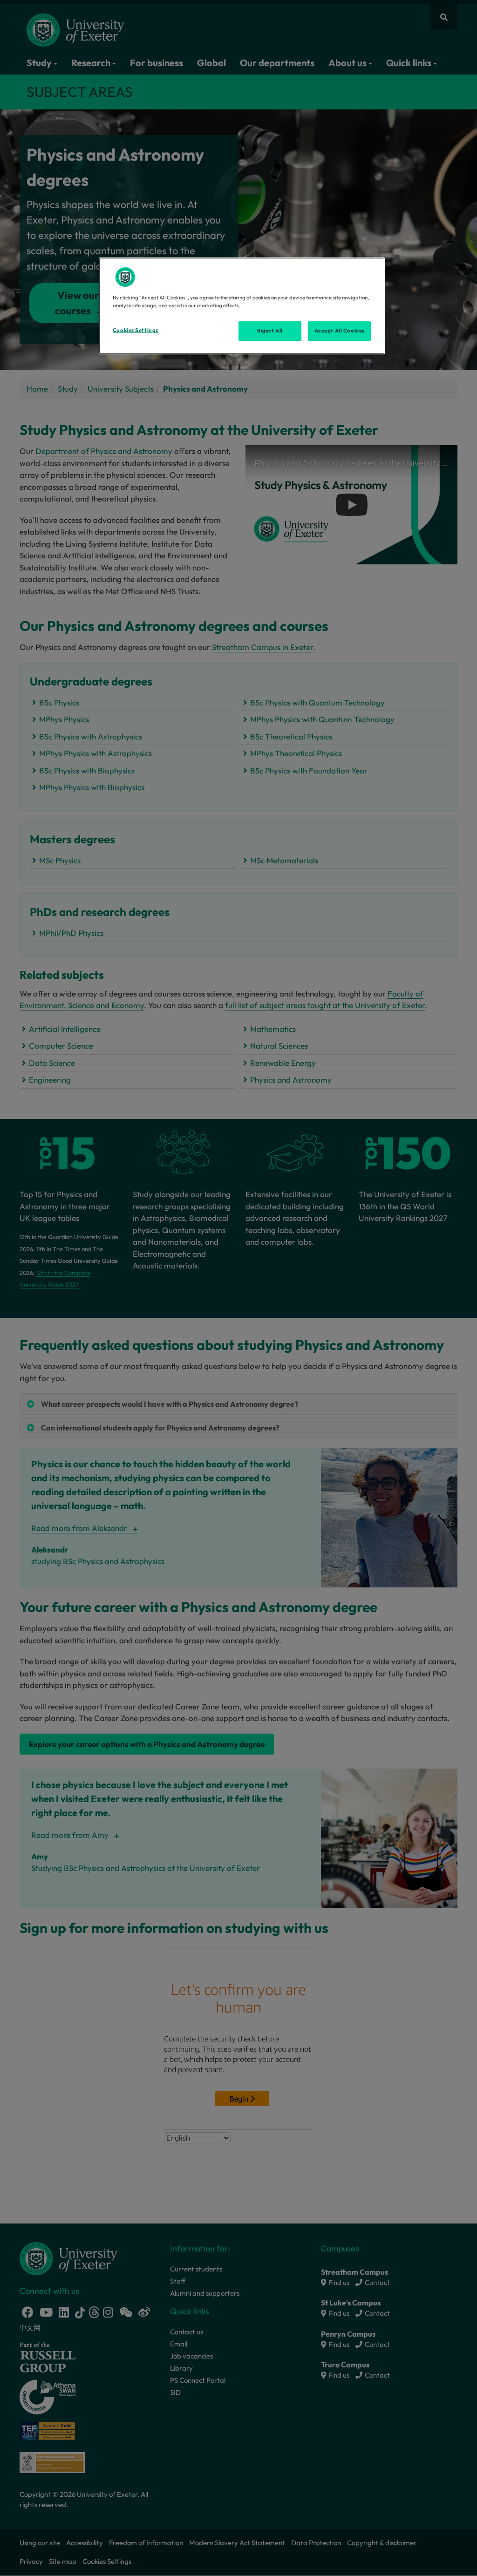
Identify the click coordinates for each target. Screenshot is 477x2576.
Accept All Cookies (340, 331)
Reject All (270, 331)
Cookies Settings (136, 330)
